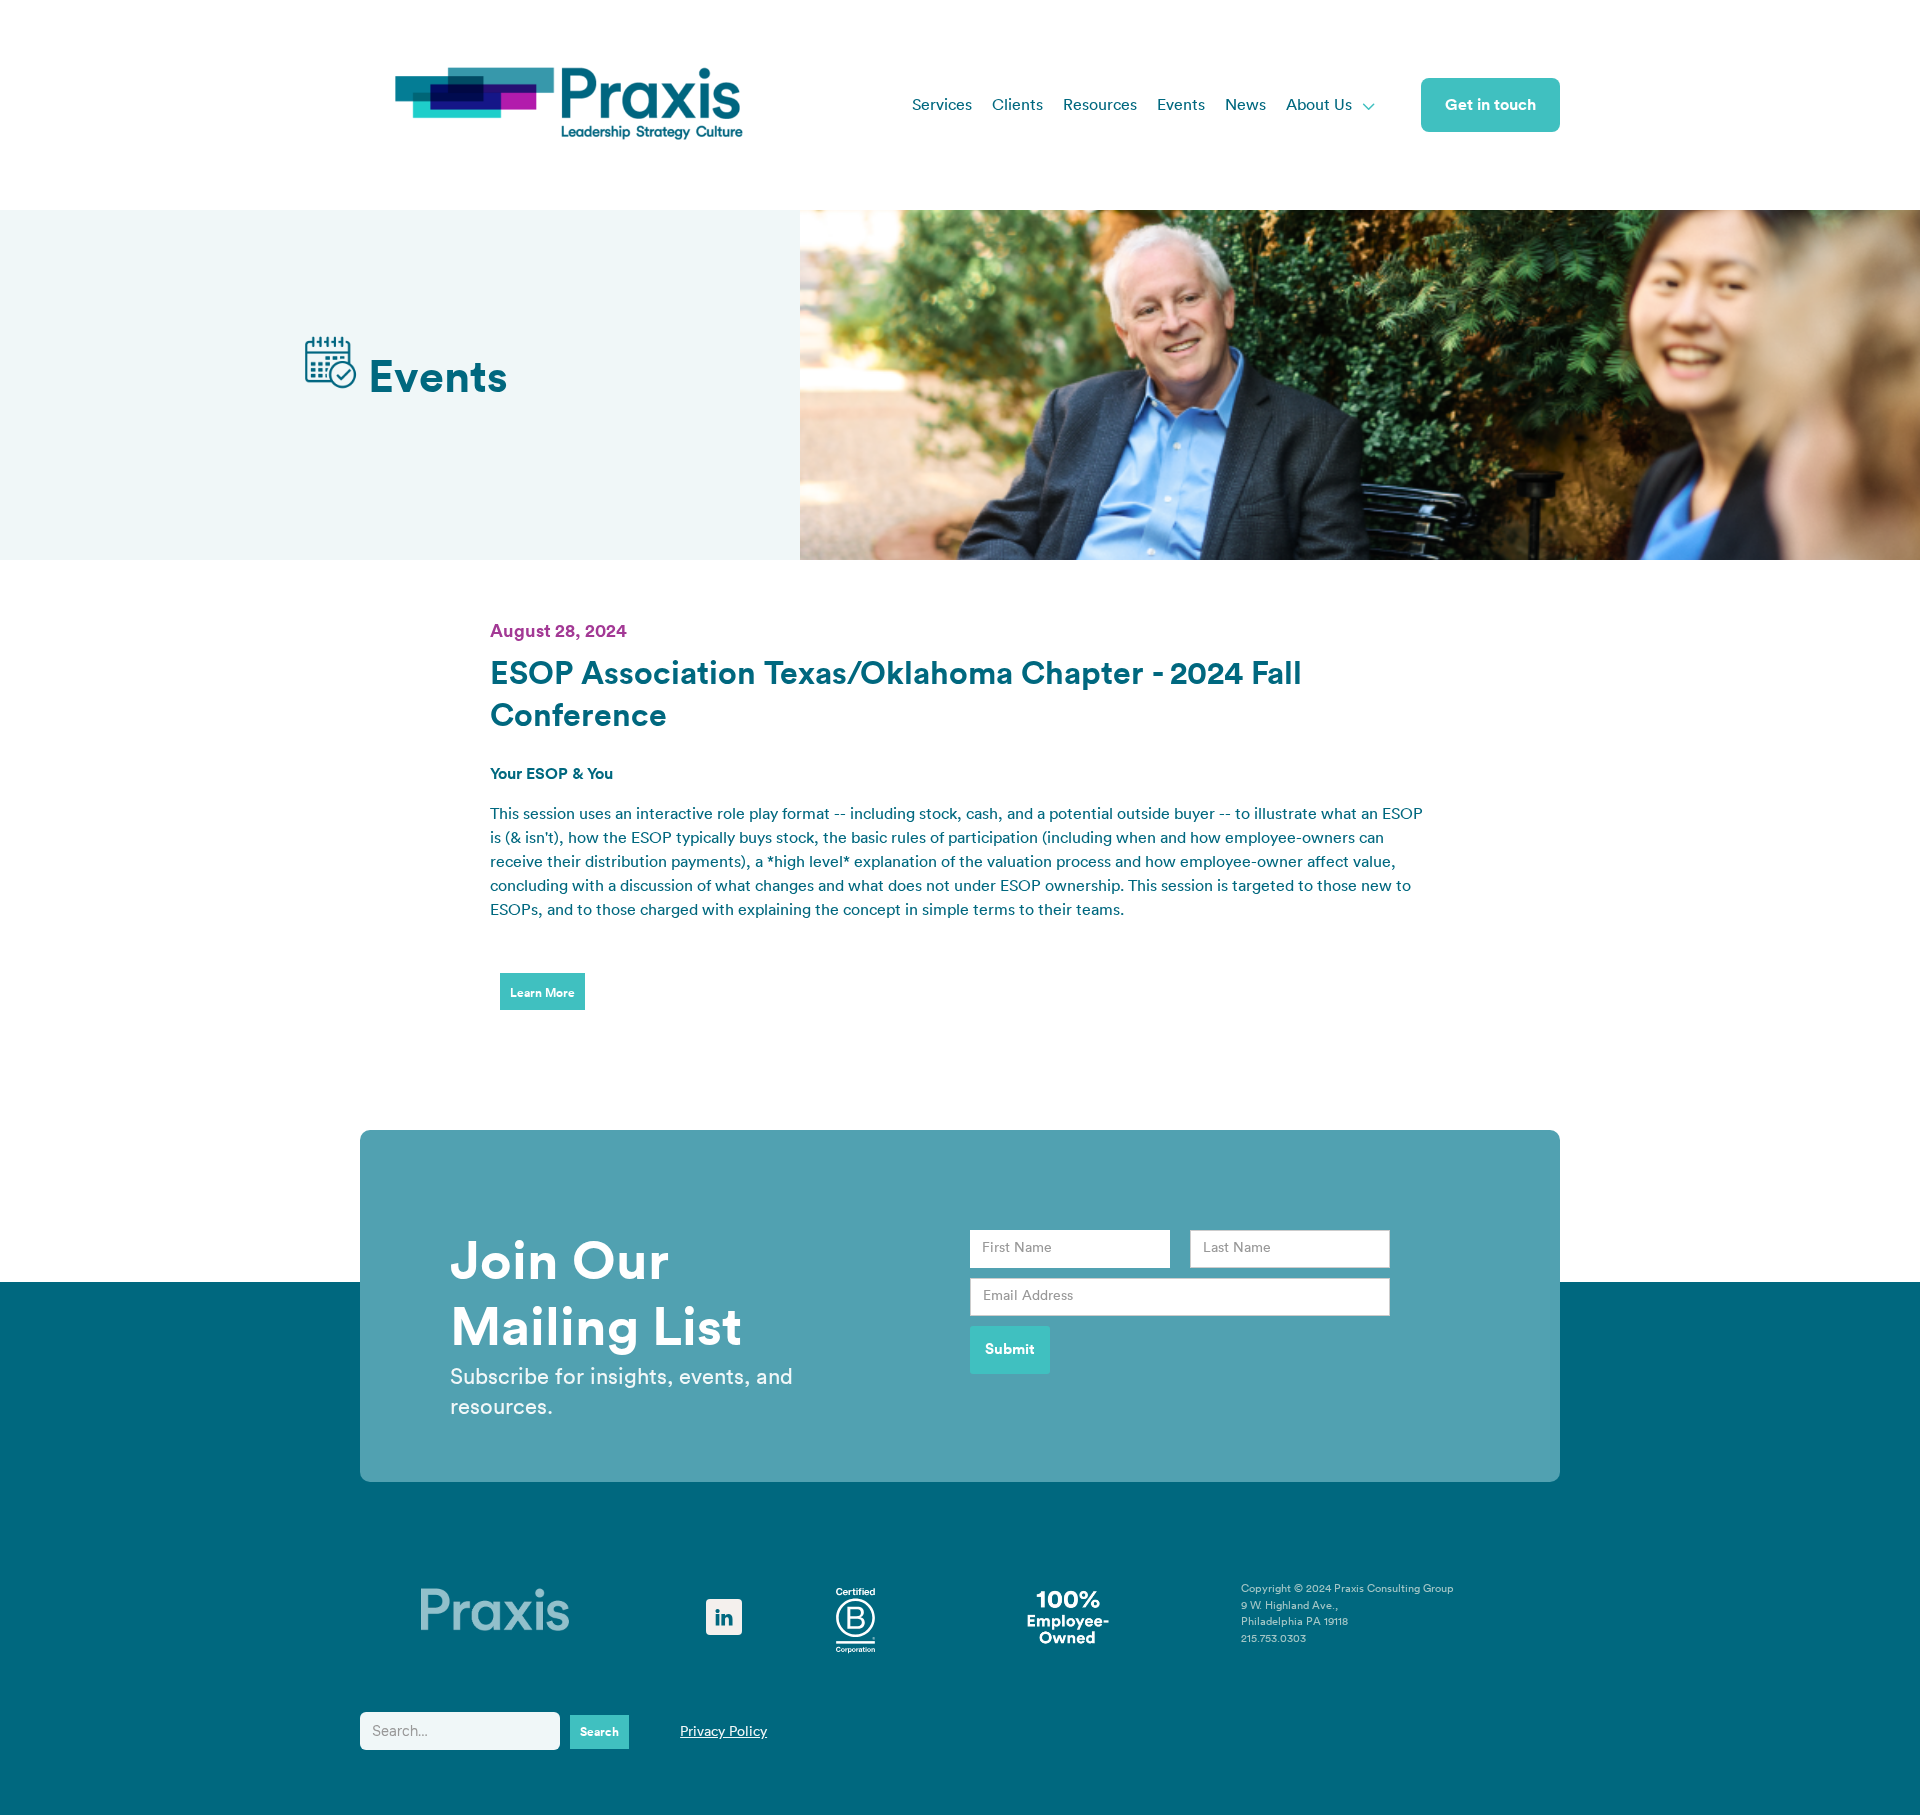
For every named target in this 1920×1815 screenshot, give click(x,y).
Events (1181, 105)
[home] (570, 105)
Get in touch (1490, 105)
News (1245, 105)
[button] (1331, 105)
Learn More (542, 993)
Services (942, 105)
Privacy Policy (723, 1732)
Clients (1017, 105)
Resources (1100, 105)
